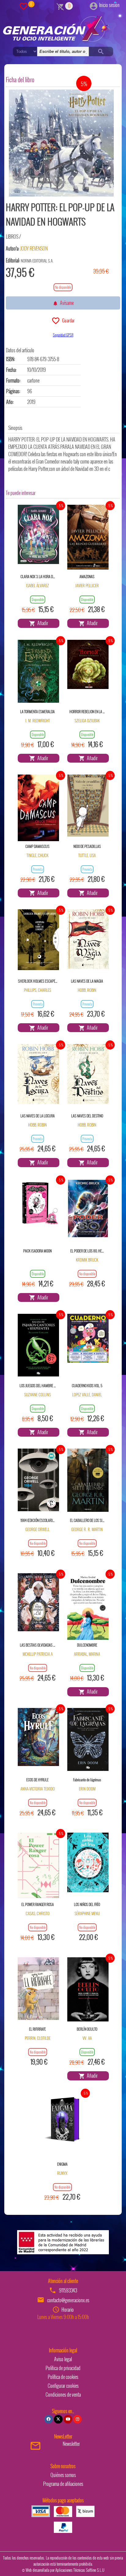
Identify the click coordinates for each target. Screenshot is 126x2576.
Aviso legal (63, 2359)
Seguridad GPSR (63, 335)
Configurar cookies (63, 2386)
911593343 (68, 2290)
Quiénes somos (63, 2475)
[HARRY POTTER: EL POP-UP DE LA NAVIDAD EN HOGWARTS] (61, 143)
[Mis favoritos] (24, 6)
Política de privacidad (63, 2368)
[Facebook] (49, 2419)
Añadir (42, 623)
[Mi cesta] (60, 6)
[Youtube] (68, 2419)
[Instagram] (77, 2419)
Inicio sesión (109, 5)
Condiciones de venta (63, 2395)
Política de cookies (63, 2377)
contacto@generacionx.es (68, 2300)
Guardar (67, 320)
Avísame (66, 303)
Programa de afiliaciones (63, 2484)
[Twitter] (58, 2419)
